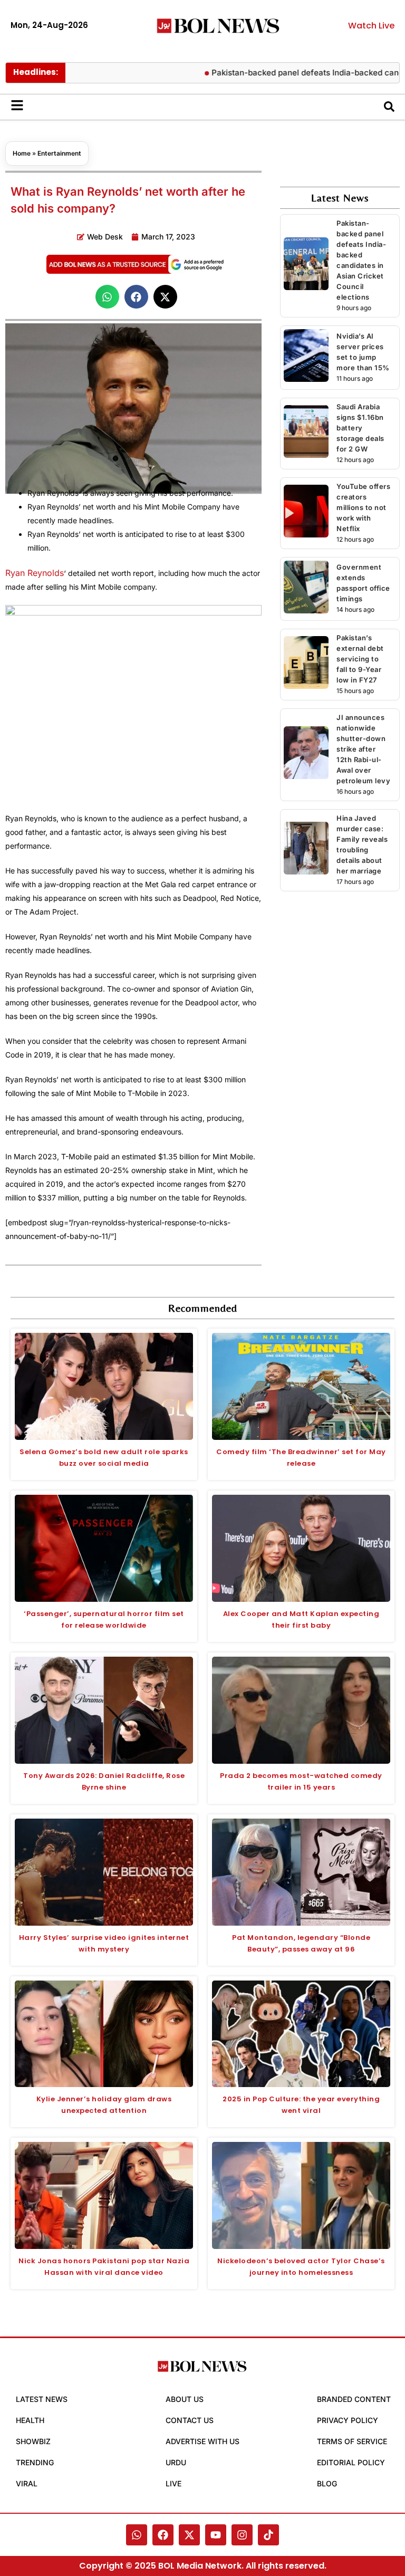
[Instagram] (242, 2535)
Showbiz (33, 2441)
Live (173, 2483)
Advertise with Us (202, 2441)
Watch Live (371, 26)
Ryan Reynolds (35, 573)
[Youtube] (216, 2535)
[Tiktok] (268, 2535)
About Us (185, 2399)
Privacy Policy (348, 2420)
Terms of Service (352, 2441)
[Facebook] (163, 2535)
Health (30, 2420)
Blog (327, 2483)
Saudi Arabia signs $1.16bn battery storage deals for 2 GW (360, 428)
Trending (35, 2462)
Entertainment (59, 153)
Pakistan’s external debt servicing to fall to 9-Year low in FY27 (360, 659)
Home (22, 153)
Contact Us (190, 2420)
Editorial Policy (351, 2462)
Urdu (176, 2462)
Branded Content (354, 2399)
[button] (107, 297)
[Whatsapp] (137, 2535)
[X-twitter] (189, 2535)
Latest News (42, 2399)
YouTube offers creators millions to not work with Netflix (363, 507)
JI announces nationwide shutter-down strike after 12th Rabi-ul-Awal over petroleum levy (363, 749)
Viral (27, 2483)
